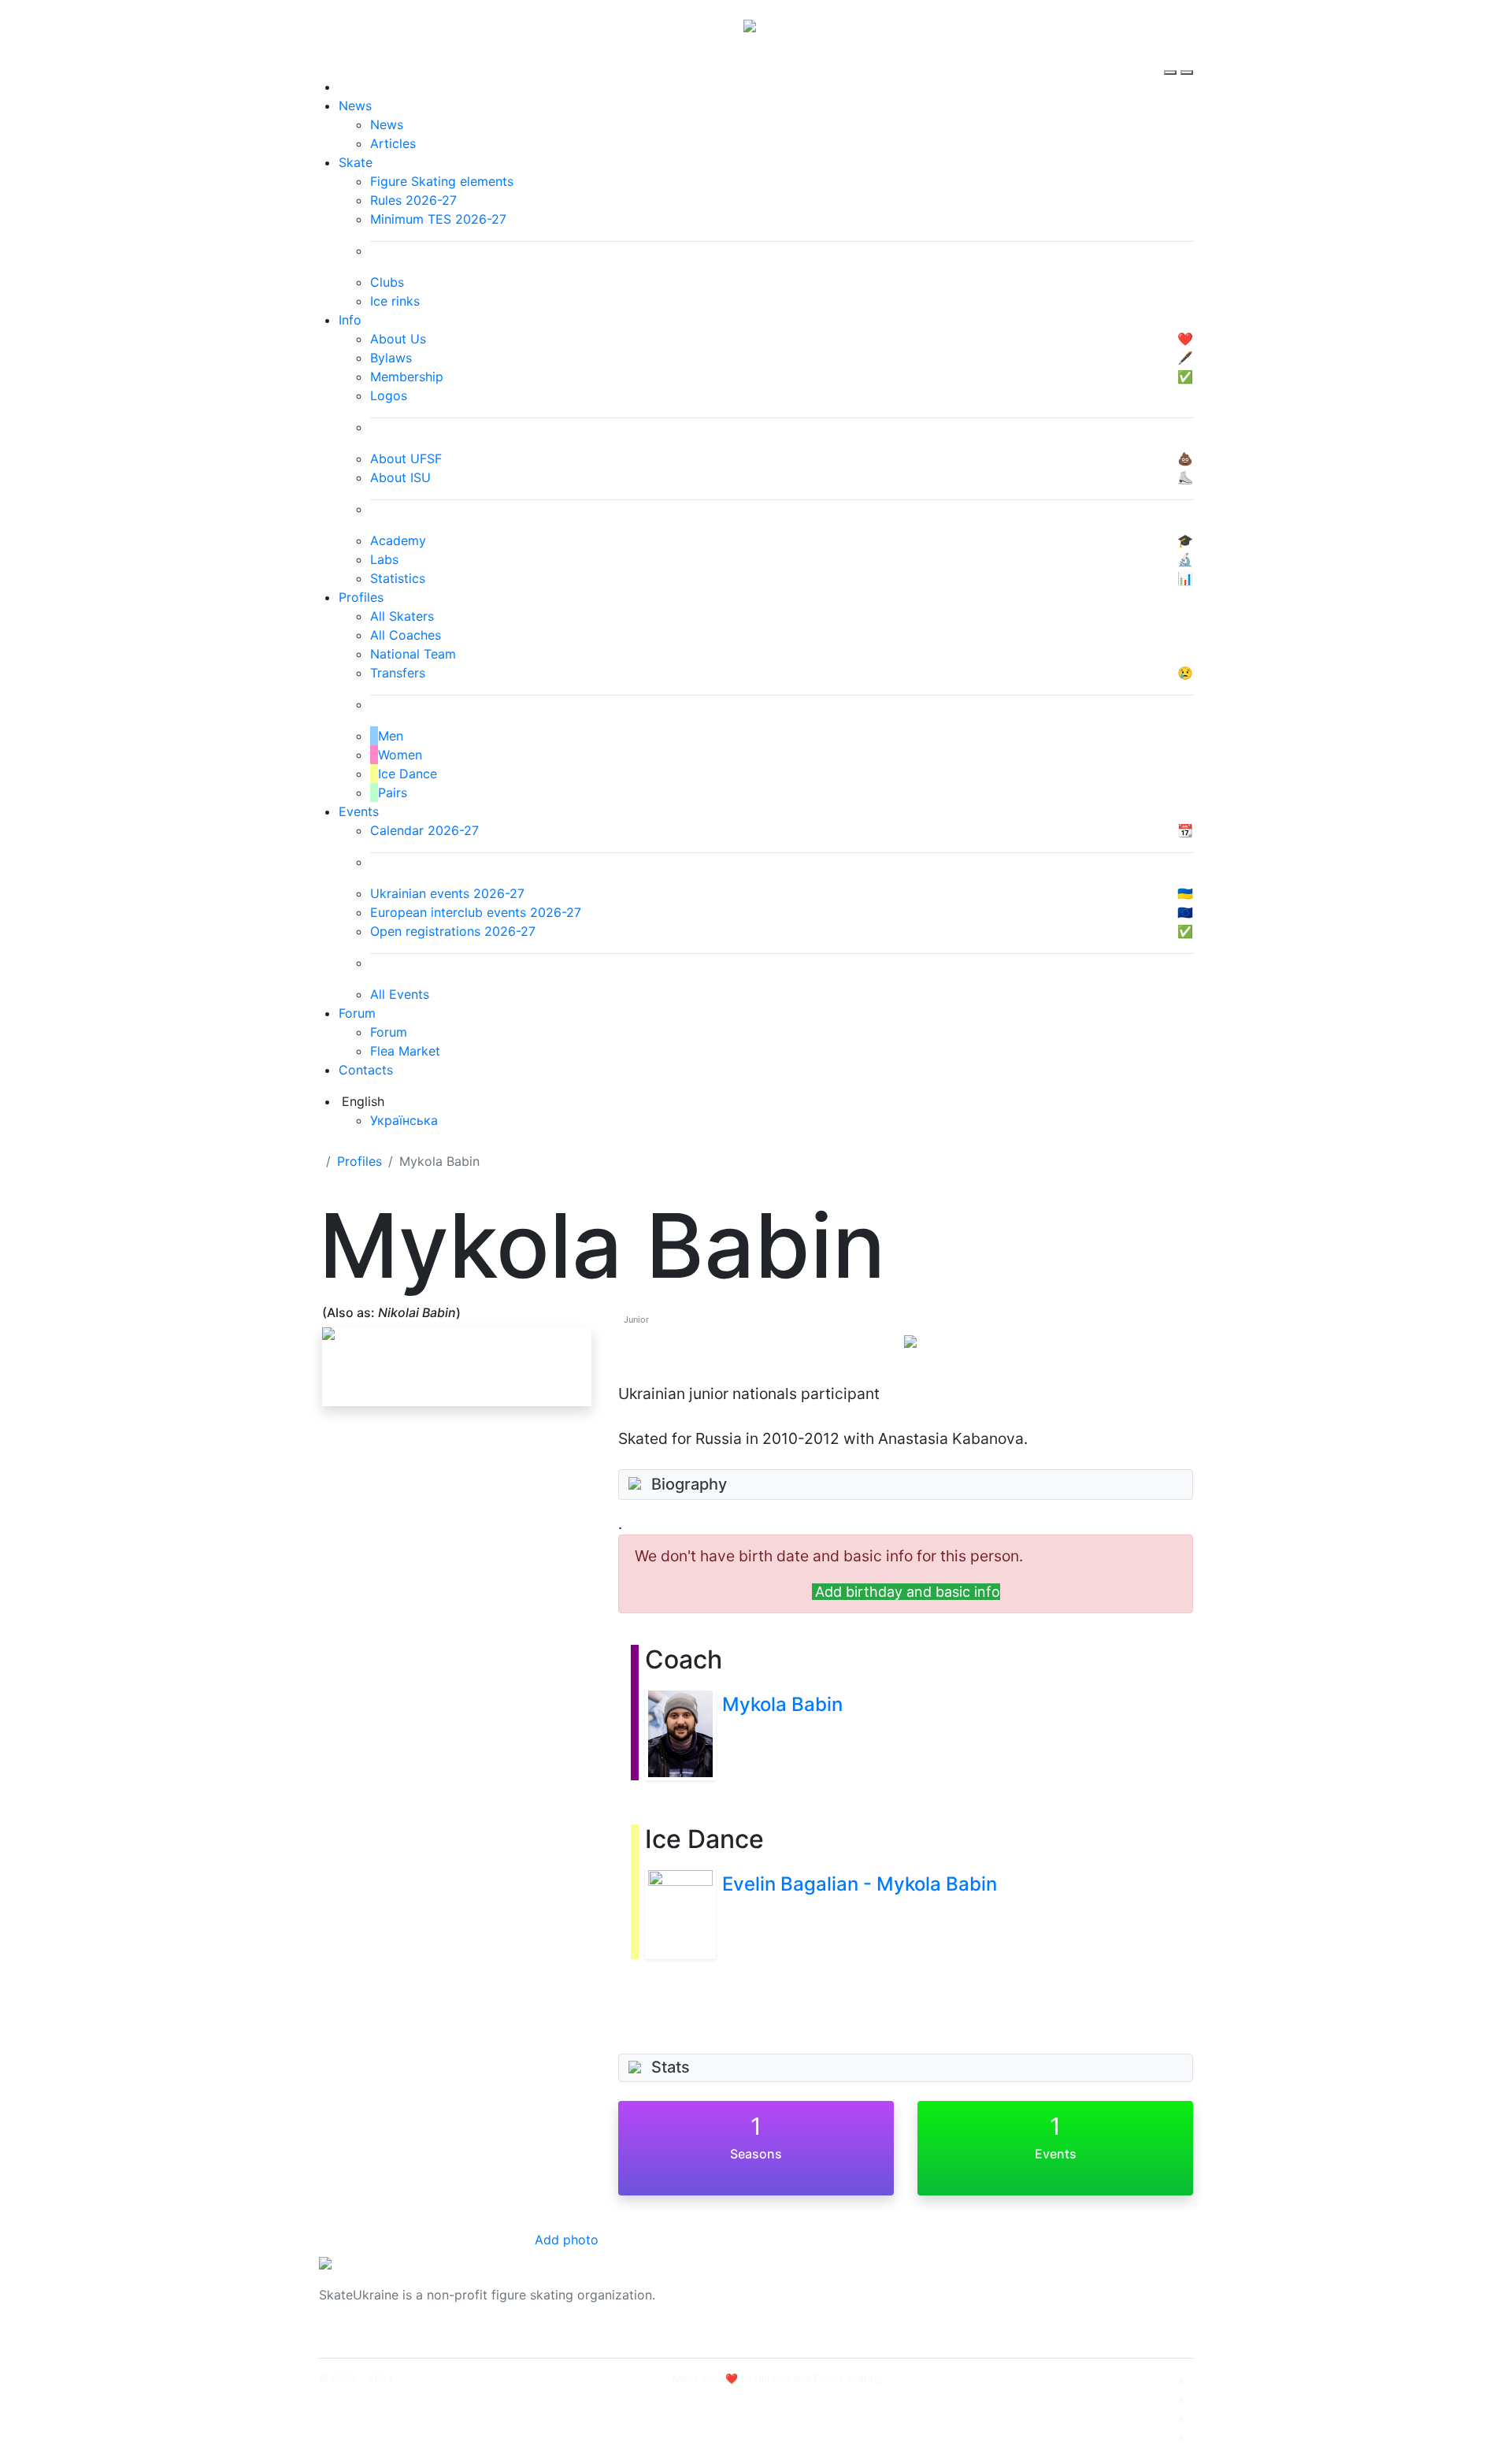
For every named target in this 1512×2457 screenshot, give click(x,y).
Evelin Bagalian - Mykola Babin (860, 1884)
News (355, 106)
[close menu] (1187, 58)
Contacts (366, 1070)
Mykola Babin (782, 1704)
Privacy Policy (1034, 2304)
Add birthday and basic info (908, 1592)
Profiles (361, 597)
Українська (404, 1120)
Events (359, 811)
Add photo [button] (567, 2240)
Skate (356, 162)
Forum (357, 1013)
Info (350, 320)
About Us (1020, 2285)
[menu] (1172, 58)
